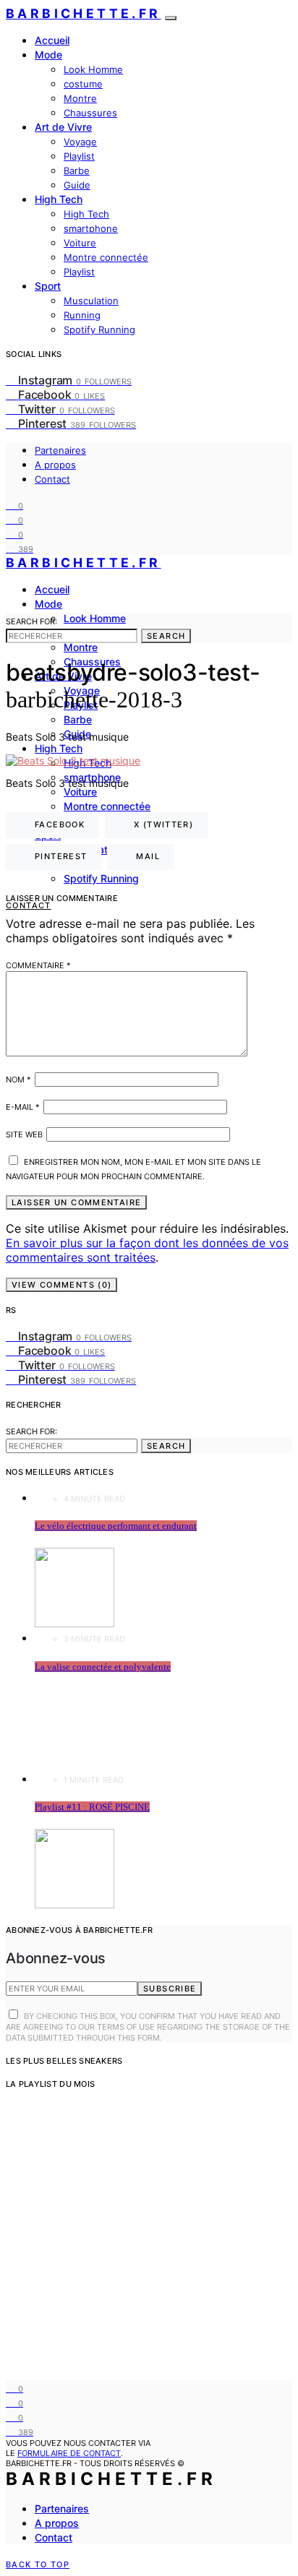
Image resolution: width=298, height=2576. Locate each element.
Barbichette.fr (84, 13)
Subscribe (170, 1989)
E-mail (23, 1107)
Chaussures (90, 113)
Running (82, 315)
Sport (48, 286)
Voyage (80, 142)
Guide (77, 185)
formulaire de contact (69, 2453)
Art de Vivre (63, 127)
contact (29, 905)
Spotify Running (99, 329)
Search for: (31, 621)
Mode (48, 55)
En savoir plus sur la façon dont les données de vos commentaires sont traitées (147, 1250)
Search (166, 636)
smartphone (91, 228)
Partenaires (60, 450)
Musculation (91, 301)
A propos (55, 465)
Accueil (52, 40)
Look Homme (93, 69)
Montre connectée (106, 257)
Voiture (80, 243)
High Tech (59, 199)
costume (83, 84)
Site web (24, 1134)
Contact (52, 479)
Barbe (77, 171)
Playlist (79, 156)
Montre (80, 98)
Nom (18, 1080)
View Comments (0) (61, 1285)
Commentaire (38, 965)
